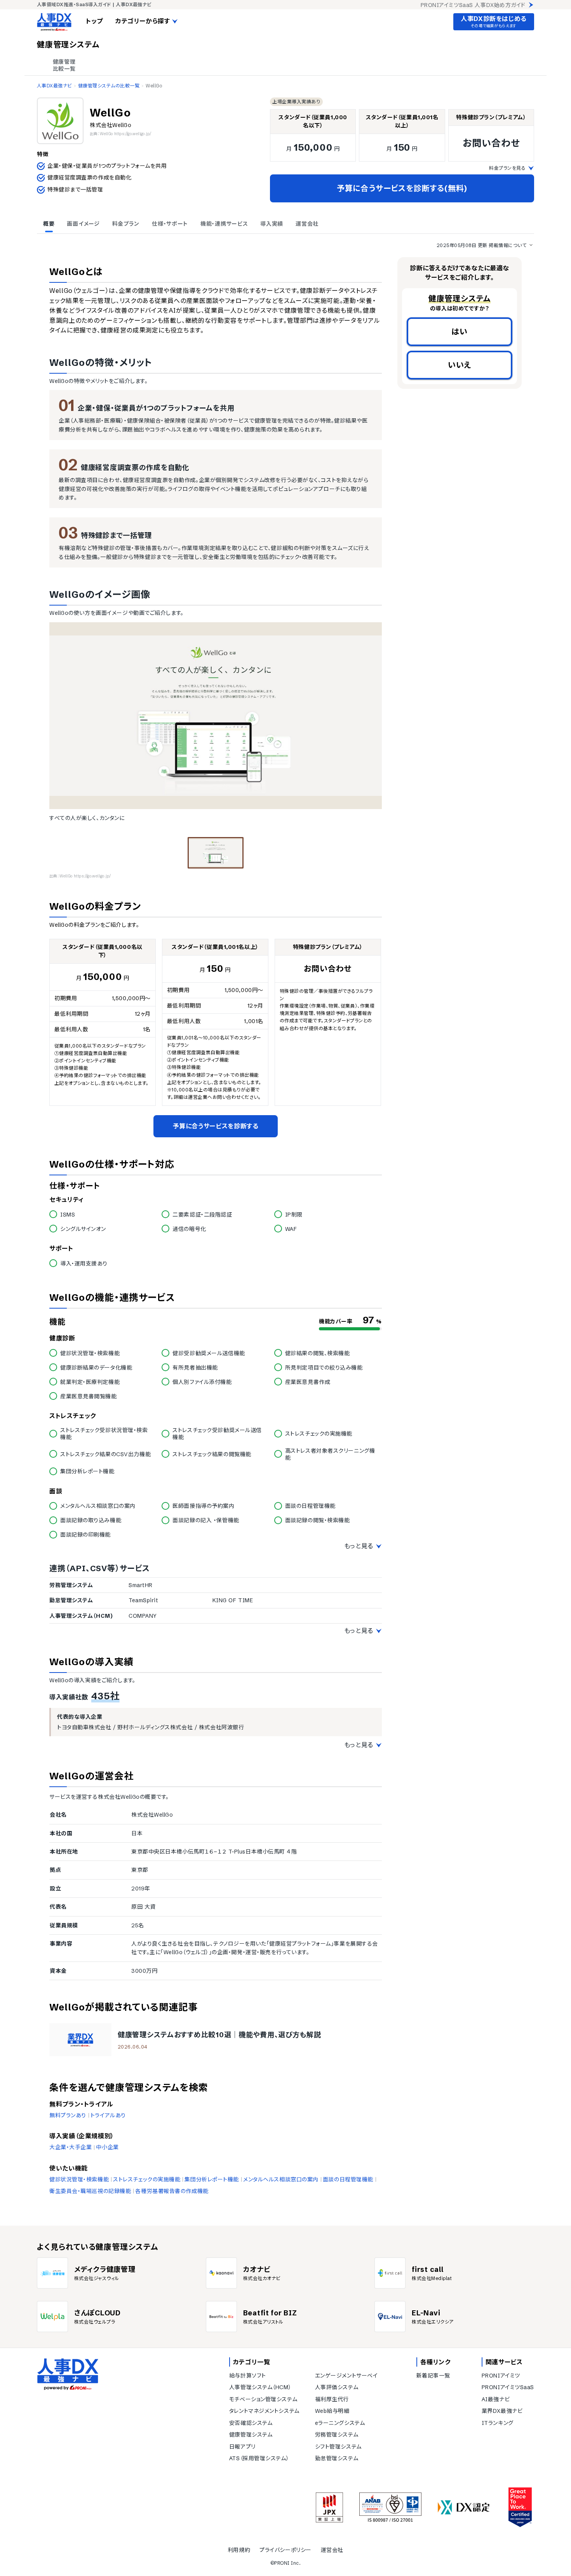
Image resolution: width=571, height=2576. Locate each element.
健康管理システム (251, 2435)
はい (460, 332)
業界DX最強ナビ (502, 2411)
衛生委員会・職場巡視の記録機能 (90, 2191)
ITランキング (498, 2423)
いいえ (460, 365)
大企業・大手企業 (71, 2147)
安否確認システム (251, 2423)
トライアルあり (108, 2115)
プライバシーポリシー (285, 2550)
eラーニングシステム (340, 2423)
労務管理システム (337, 2435)
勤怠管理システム (337, 2458)
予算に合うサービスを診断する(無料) (402, 188)
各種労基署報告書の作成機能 (172, 2191)
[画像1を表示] (216, 853)
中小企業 (107, 2147)
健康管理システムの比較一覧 (109, 86)
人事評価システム (337, 2387)
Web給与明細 (332, 2411)
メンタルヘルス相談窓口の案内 (281, 2179)
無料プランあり (68, 2115)
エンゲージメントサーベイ (346, 2376)
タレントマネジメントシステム (264, 2411)
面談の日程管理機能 (348, 2179)
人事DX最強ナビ (54, 86)
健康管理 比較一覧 (64, 65)
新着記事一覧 (433, 2376)
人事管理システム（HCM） (260, 2387)
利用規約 (239, 2550)
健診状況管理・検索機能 (79, 2179)
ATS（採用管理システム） (259, 2458)
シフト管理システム (338, 2447)
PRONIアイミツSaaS (508, 2387)
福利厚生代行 (332, 2399)
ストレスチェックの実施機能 (147, 2179)
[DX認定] (464, 2507)
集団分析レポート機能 (212, 2179)
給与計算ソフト (248, 2376)
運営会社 (332, 2550)
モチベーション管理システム (263, 2399)
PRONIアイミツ (501, 2376)
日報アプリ (242, 2447)
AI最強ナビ (496, 2399)
